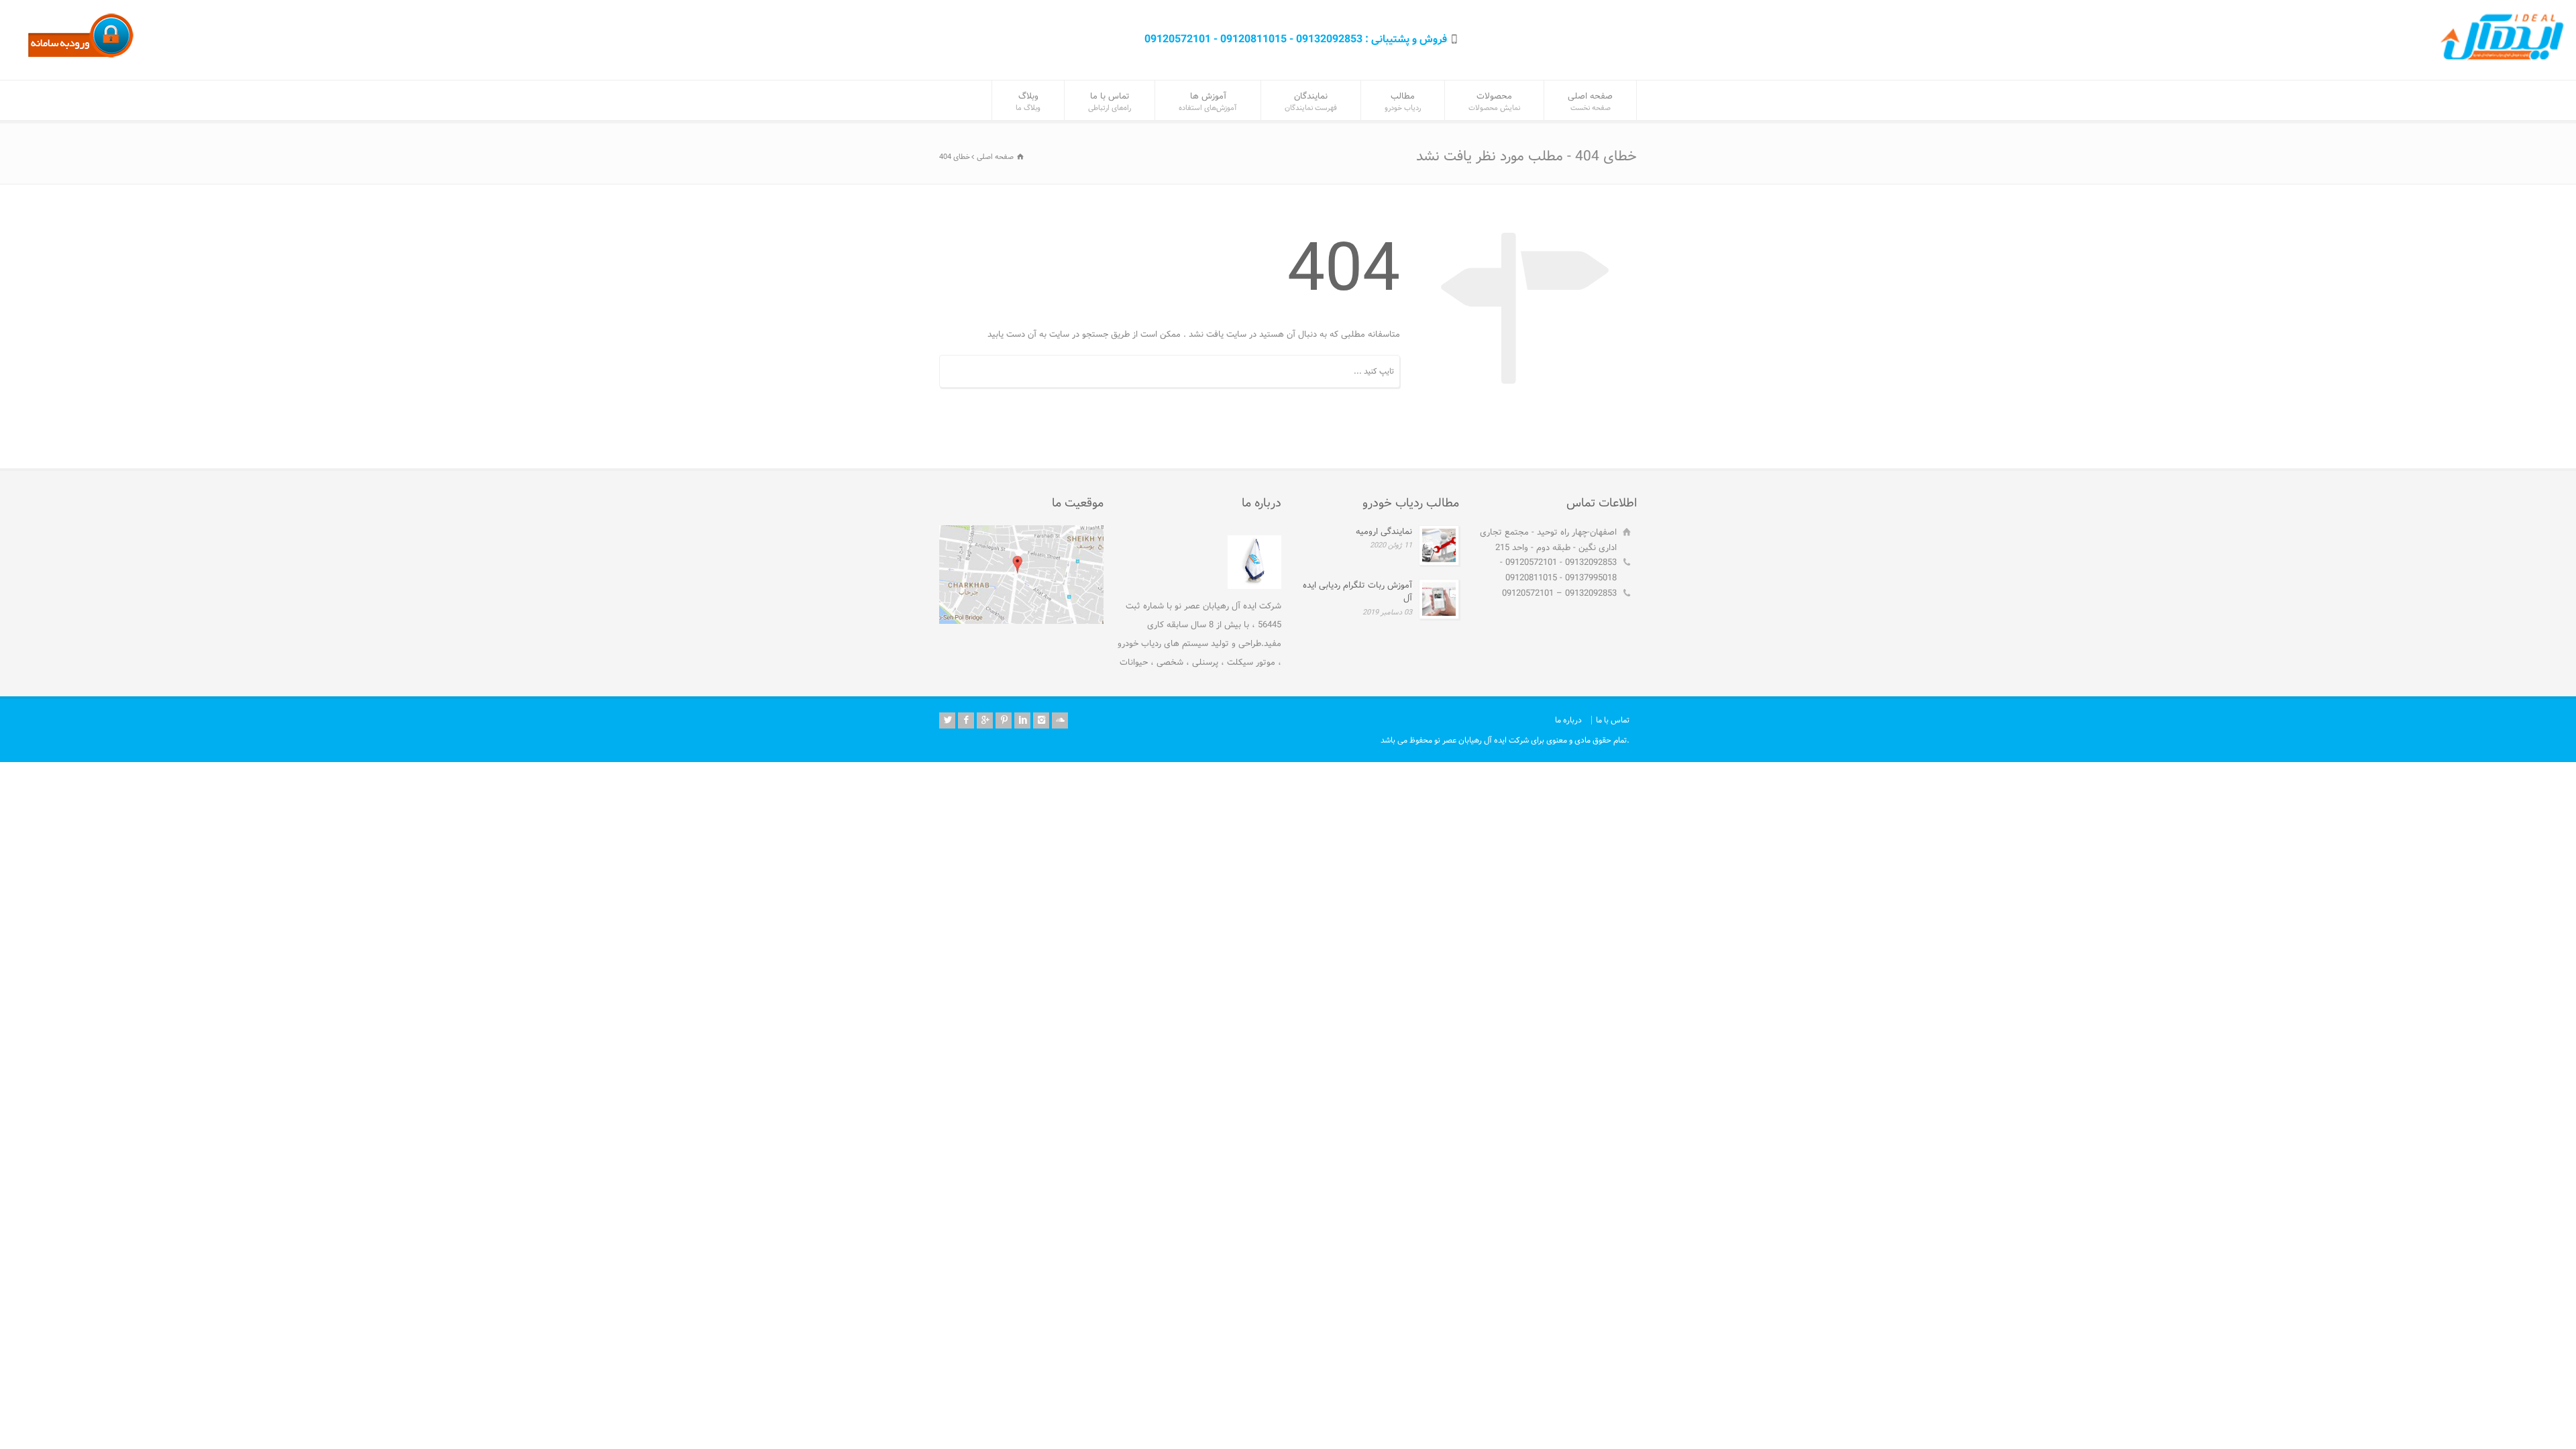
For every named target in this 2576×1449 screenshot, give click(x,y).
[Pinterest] (1004, 720)
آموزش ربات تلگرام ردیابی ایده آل (1357, 592)
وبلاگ (1028, 102)
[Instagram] (1041, 720)
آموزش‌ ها (1208, 102)
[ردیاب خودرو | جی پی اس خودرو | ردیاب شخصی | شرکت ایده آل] (2506, 61)
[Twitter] (947, 720)
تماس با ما (1110, 102)
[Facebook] (966, 720)
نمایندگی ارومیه (1384, 532)
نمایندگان (1311, 102)
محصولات (1494, 102)
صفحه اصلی (1590, 102)
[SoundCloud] (1060, 720)
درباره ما (1568, 720)
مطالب (1403, 102)
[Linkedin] (1022, 720)
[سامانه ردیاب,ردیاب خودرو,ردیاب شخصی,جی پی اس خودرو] (80, 57)
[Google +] (985, 720)
